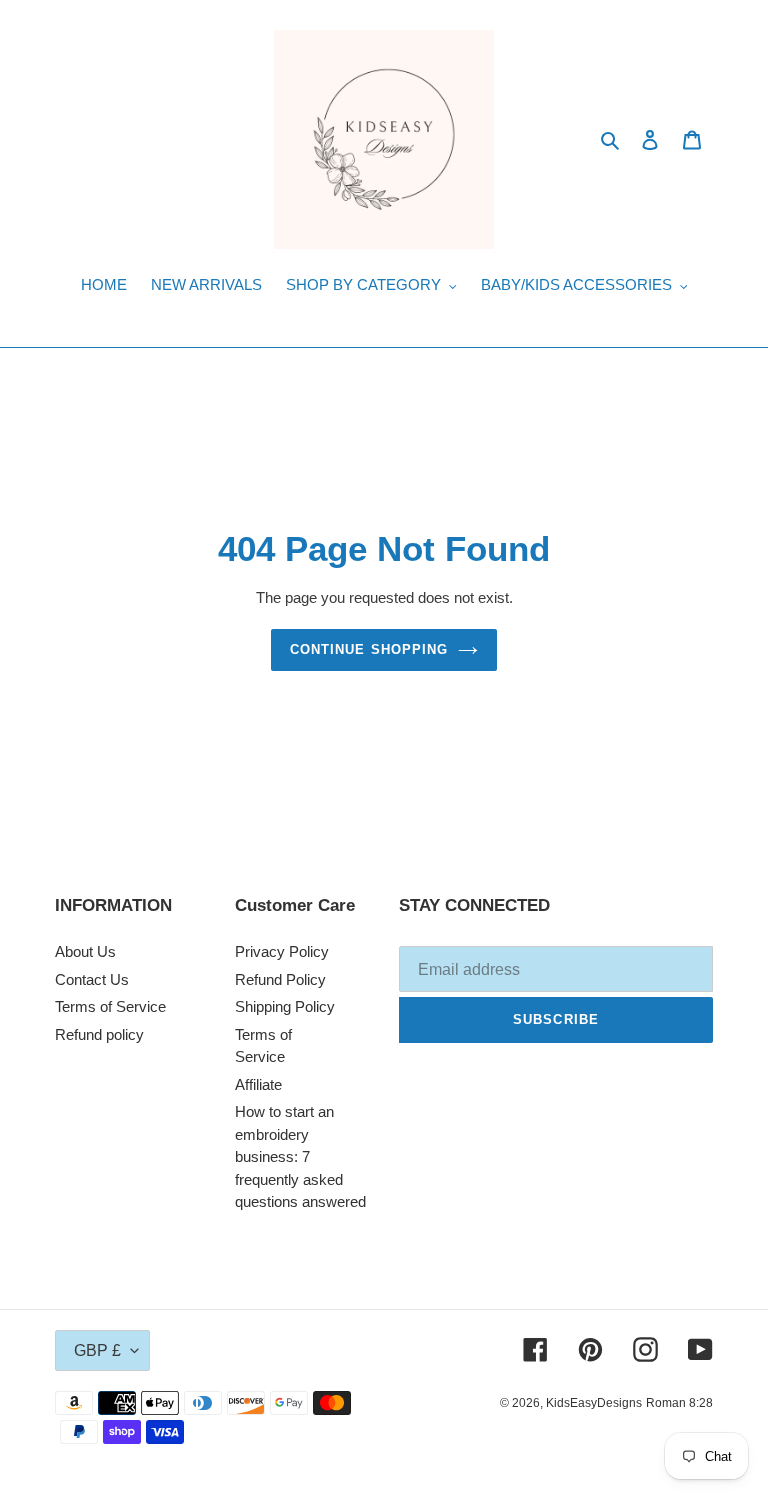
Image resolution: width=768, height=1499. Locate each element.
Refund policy (99, 1034)
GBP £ (97, 1350)
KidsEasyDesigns (594, 1403)
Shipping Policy (285, 1006)
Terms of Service (110, 1006)
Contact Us (92, 979)
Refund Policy (280, 979)
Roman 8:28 (679, 1403)
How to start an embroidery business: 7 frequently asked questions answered (300, 1156)
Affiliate (258, 1084)
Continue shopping (369, 649)
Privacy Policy (282, 951)
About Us (85, 951)
